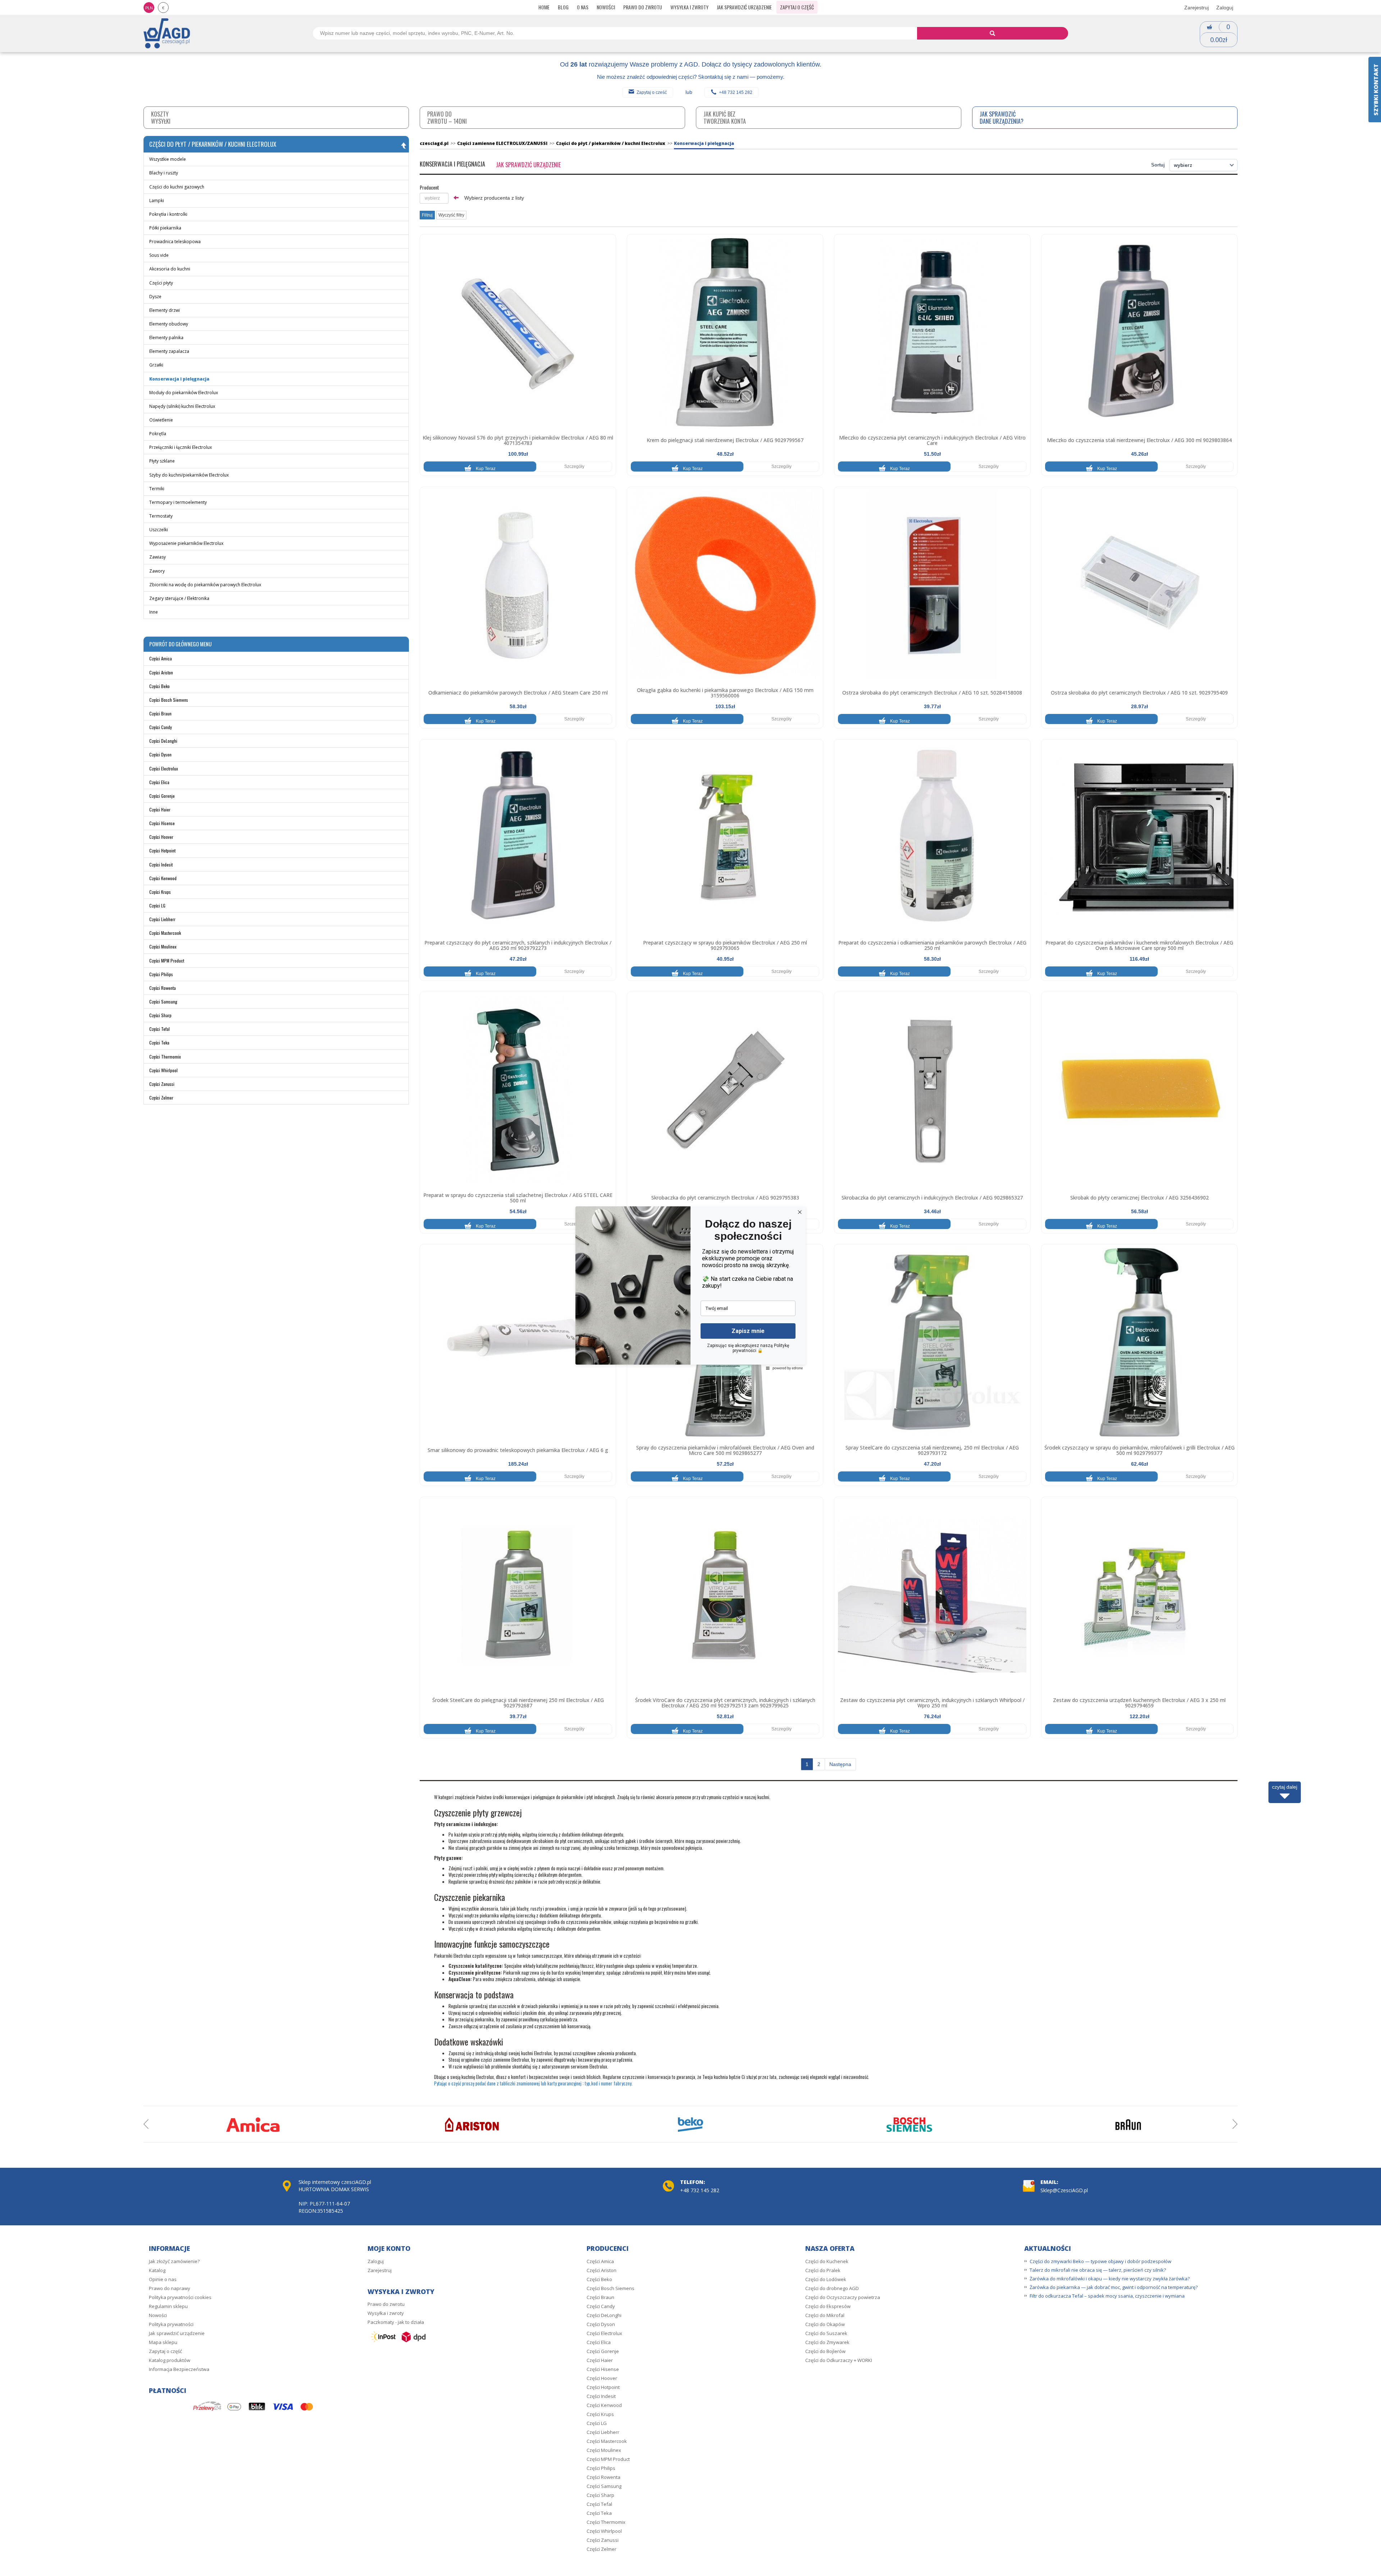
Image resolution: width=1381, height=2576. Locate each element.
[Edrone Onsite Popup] (690, 1288)
